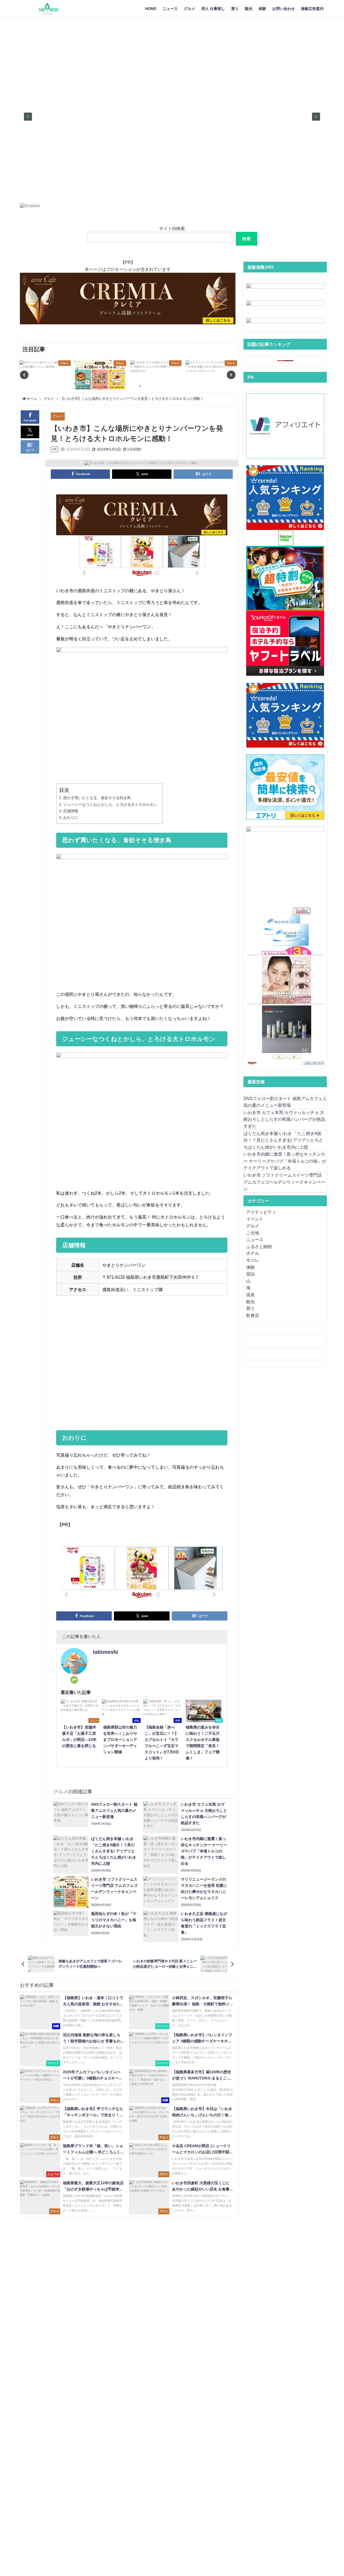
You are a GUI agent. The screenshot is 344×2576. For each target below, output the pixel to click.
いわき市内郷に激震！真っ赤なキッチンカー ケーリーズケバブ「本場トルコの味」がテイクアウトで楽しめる (285, 1161)
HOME (151, 9)
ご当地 (253, 1233)
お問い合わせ (284, 9)
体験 (262, 9)
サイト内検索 (172, 228)
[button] (28, 117)
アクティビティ (261, 1212)
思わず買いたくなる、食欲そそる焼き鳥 (97, 798)
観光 (249, 9)
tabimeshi (106, 1652)
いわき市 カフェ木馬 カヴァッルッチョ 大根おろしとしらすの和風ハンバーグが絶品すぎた (284, 1119)
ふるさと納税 (259, 1246)
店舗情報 (71, 811)
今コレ (253, 1260)
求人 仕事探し (213, 9)
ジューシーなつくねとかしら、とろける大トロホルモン (110, 804)
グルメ (189, 9)
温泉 (250, 1295)
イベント (255, 1219)
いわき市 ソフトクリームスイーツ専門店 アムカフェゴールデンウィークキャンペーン (284, 1182)
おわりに (71, 817)
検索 (246, 239)
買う (235, 9)
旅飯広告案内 (312, 9)
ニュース (170, 9)
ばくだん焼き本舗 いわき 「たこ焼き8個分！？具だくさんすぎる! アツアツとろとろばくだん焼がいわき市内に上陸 (283, 1140)
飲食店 (253, 1315)
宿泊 (250, 1274)
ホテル (253, 1253)
